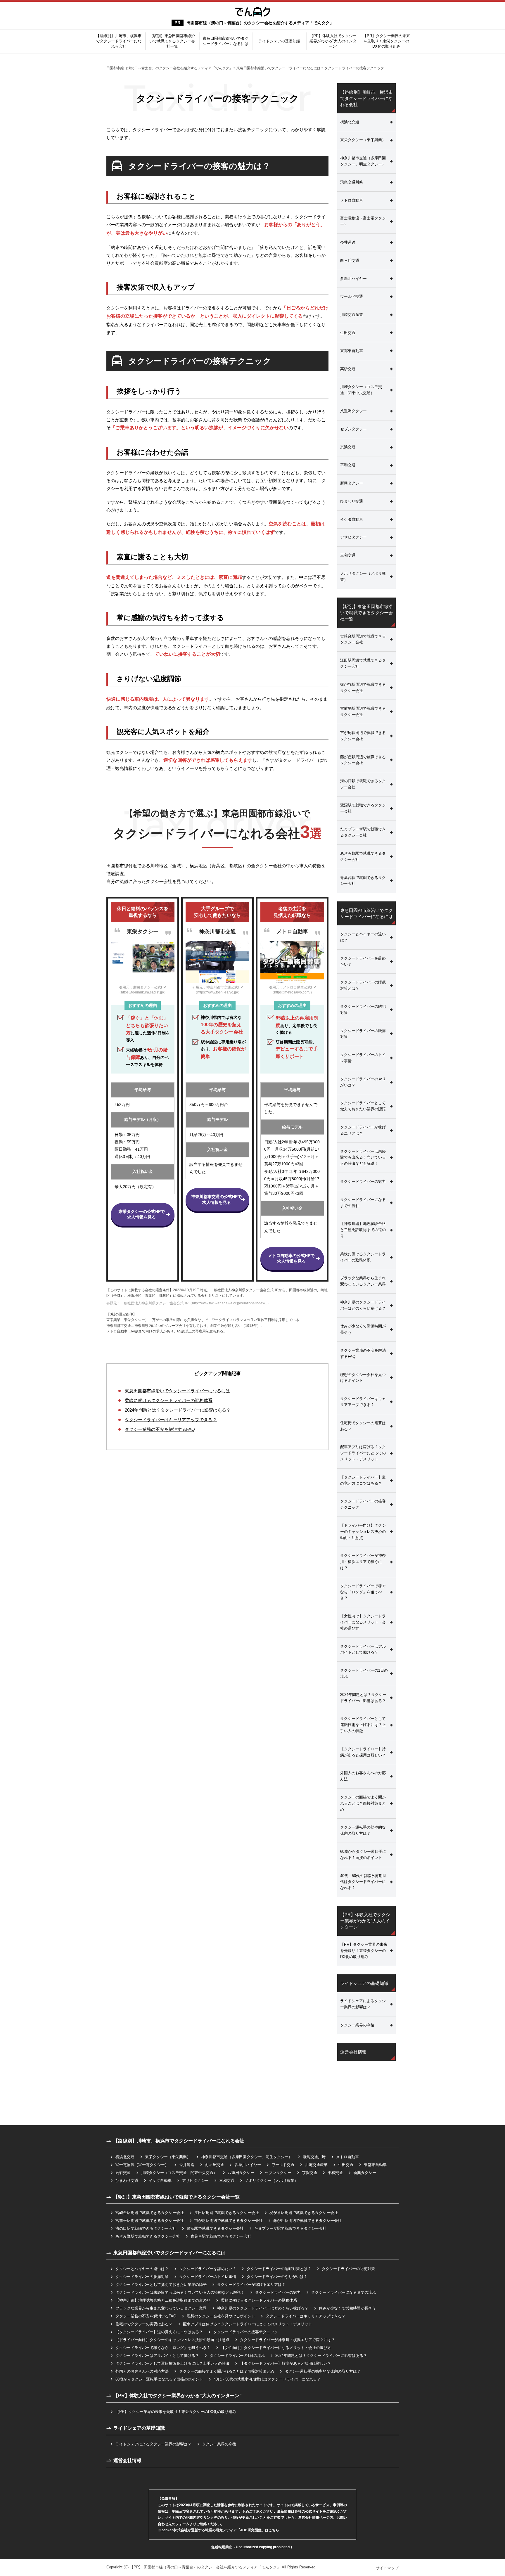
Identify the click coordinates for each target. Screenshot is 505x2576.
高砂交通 (348, 369)
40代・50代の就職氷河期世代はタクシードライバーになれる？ (363, 1882)
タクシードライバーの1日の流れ (364, 1673)
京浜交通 (348, 447)
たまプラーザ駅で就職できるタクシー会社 (363, 832)
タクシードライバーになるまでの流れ (363, 1203)
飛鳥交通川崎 (352, 182)
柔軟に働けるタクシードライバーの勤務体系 (169, 1400)
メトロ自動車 (352, 200)
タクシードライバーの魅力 (363, 1181)
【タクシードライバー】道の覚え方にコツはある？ (363, 1480)
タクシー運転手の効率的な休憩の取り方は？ (363, 1830)
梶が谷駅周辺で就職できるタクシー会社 (363, 688)
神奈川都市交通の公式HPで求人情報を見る (216, 1199)
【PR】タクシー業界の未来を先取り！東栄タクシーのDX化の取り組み (386, 41)
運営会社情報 (353, 2052)
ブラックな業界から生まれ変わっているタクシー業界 (363, 1281)
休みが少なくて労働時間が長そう (363, 1329)
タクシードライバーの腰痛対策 (363, 1034)
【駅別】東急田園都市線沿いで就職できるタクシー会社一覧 (172, 41)
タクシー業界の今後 (357, 2025)
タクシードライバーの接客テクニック (363, 1504)
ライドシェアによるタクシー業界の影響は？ (363, 2004)
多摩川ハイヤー (353, 279)
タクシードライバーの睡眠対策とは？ (363, 985)
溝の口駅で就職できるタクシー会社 (363, 784)
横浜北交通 (350, 122)
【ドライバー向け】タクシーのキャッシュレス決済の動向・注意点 (363, 1532)
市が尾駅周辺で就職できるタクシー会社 (363, 736)
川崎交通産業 (352, 315)
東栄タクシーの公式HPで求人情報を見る (142, 1214)
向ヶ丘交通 (350, 260)
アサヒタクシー (353, 537)
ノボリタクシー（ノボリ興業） (363, 577)
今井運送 (348, 242)
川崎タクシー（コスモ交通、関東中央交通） (361, 390)
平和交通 (348, 465)
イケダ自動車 (352, 519)
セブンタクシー (353, 429)
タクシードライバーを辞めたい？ (363, 961)
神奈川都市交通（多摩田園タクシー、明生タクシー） (363, 161)
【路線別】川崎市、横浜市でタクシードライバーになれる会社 (119, 41)
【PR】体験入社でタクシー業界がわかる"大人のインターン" (333, 41)
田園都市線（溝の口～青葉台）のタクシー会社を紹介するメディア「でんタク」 (260, 23)
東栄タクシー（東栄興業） (363, 140)
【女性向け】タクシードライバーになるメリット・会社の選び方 (363, 1622)
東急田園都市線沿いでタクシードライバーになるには (226, 41)
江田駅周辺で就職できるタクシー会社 (363, 663)
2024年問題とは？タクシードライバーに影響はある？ (178, 1410)
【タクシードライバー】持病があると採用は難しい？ (363, 1752)
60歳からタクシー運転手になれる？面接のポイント (363, 1855)
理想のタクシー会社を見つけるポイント (363, 1378)
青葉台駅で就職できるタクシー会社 (363, 881)
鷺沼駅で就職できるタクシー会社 (363, 808)
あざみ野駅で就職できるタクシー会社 (363, 856)
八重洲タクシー (353, 411)
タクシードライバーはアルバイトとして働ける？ (363, 1649)
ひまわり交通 (352, 501)
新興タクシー (352, 483)
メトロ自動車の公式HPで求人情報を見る (291, 1258)
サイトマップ (387, 2568)
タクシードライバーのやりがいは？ (363, 1082)
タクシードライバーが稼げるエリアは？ (363, 1130)
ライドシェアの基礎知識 (279, 41)
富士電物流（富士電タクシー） (363, 221)
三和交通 (348, 555)
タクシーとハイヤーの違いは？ (363, 937)
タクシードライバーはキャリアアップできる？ (171, 1420)
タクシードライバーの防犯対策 (363, 1010)
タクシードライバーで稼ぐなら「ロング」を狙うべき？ (363, 1592)
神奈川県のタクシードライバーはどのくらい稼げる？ (363, 1305)
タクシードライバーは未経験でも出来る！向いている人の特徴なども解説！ (363, 1158)
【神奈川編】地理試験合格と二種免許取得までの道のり (363, 1230)
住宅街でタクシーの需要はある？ (363, 1426)
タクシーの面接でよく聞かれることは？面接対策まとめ (363, 1803)
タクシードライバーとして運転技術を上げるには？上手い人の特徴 (363, 1725)
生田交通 (348, 333)
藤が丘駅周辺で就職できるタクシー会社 (363, 760)
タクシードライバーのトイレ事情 (363, 1058)
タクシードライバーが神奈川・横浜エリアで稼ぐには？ (363, 1562)
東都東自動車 (352, 351)
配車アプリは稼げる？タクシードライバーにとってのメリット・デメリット (363, 1453)
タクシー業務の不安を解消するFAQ (160, 1429)
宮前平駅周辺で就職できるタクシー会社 (363, 711)
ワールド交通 (352, 296)
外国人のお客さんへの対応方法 (363, 1776)
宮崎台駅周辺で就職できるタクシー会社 (363, 639)
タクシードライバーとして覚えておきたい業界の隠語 (363, 1106)
